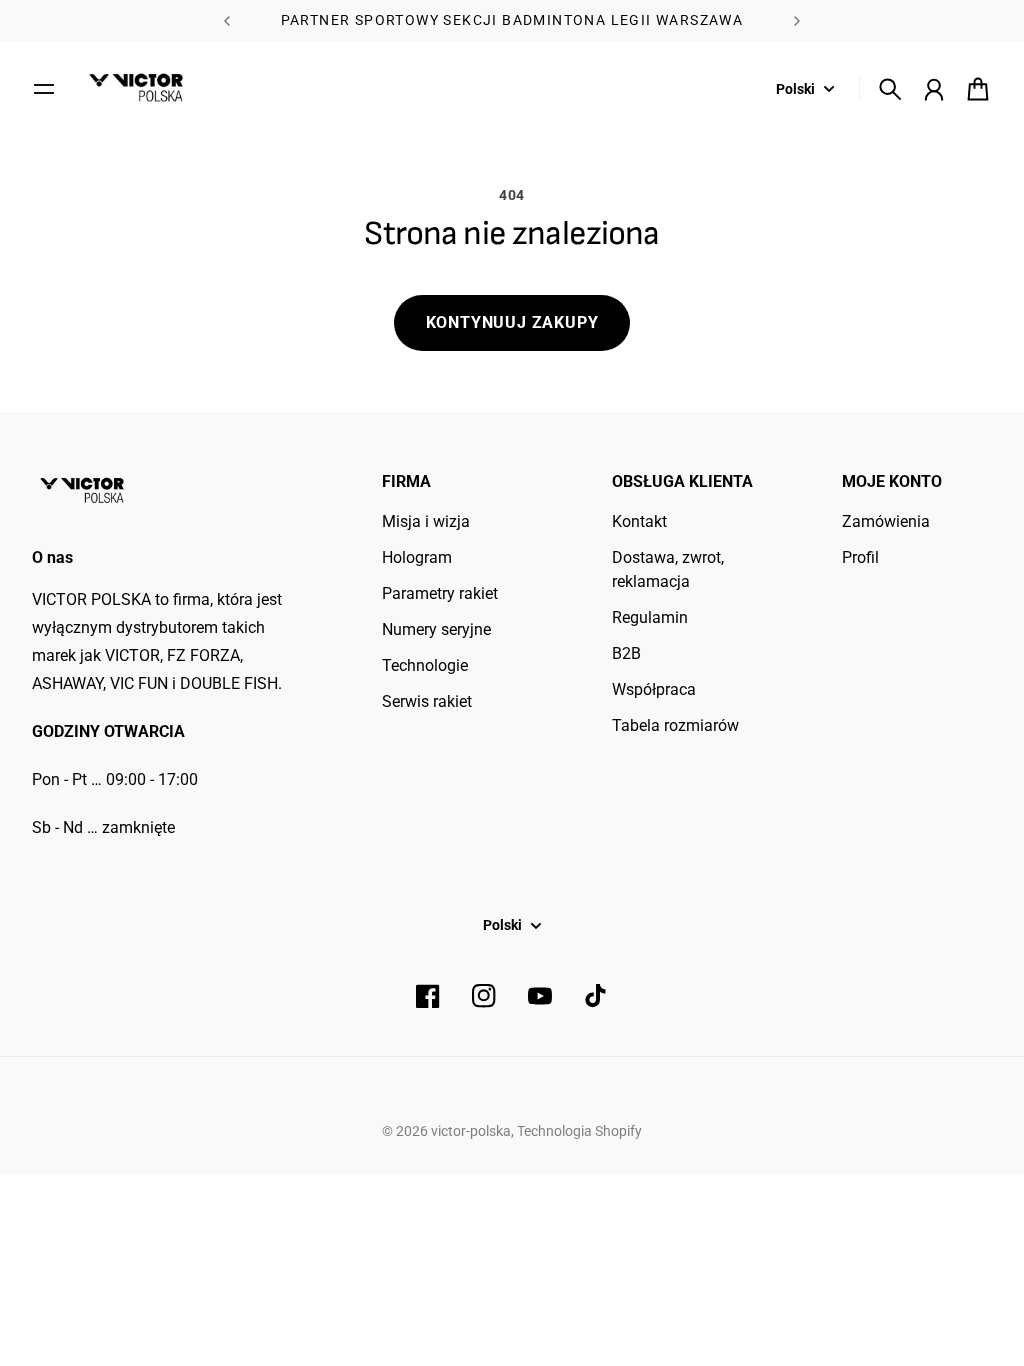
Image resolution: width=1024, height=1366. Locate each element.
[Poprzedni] (227, 20)
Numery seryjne (436, 629)
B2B (626, 653)
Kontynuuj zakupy (512, 322)
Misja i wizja (426, 521)
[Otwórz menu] (44, 89)
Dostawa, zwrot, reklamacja (668, 569)
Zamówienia (886, 521)
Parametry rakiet (440, 593)
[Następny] (797, 20)
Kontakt (639, 521)
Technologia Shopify (579, 1131)
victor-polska (471, 1131)
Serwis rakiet (427, 701)
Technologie (425, 665)
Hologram (417, 557)
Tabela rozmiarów (675, 725)
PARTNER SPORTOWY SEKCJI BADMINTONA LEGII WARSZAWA (512, 20)
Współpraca (654, 689)
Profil (860, 557)
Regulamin (650, 617)
